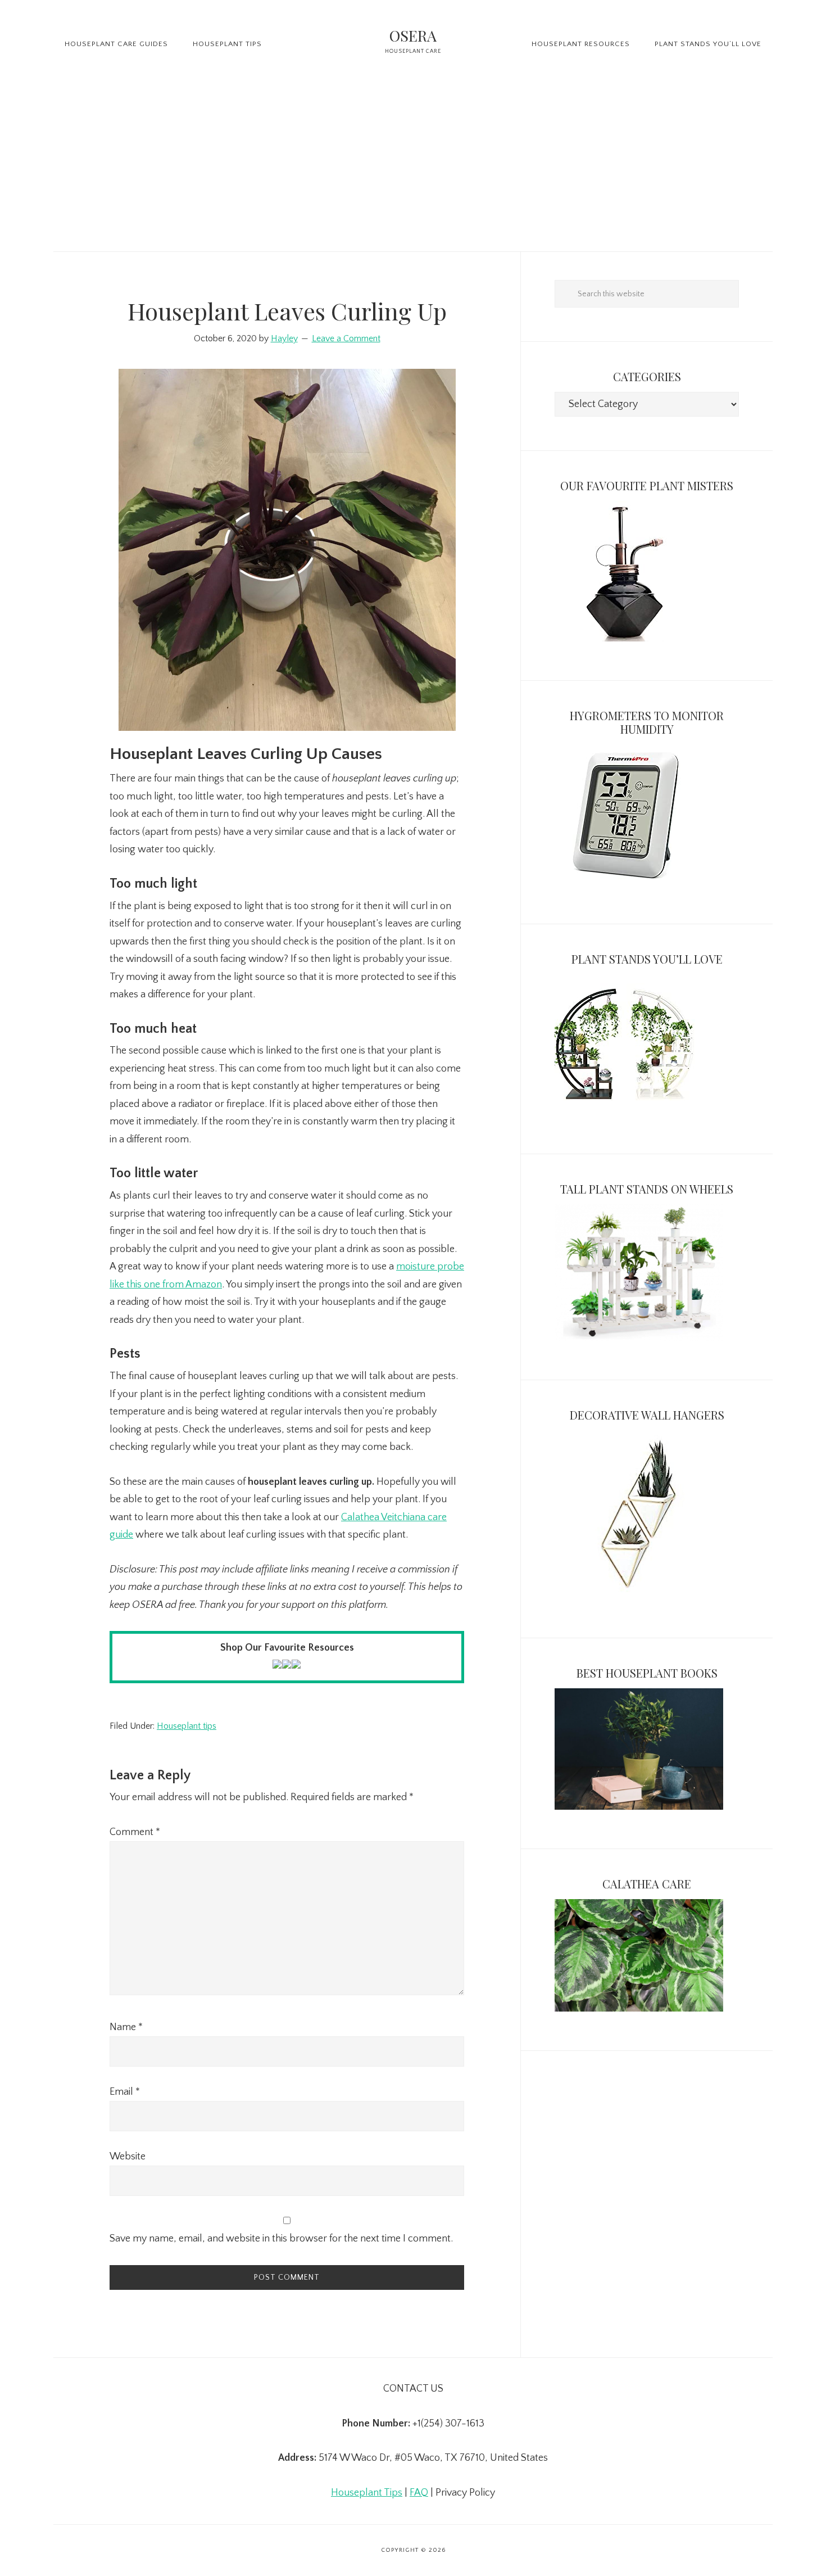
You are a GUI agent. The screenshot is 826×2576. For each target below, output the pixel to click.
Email (125, 2092)
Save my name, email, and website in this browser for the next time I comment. (281, 2239)
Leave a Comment (346, 338)
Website (128, 2157)
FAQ (419, 2493)
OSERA (413, 35)
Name (126, 2027)
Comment (135, 1832)
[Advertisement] (413, 167)
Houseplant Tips (367, 2493)
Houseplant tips (187, 1726)
